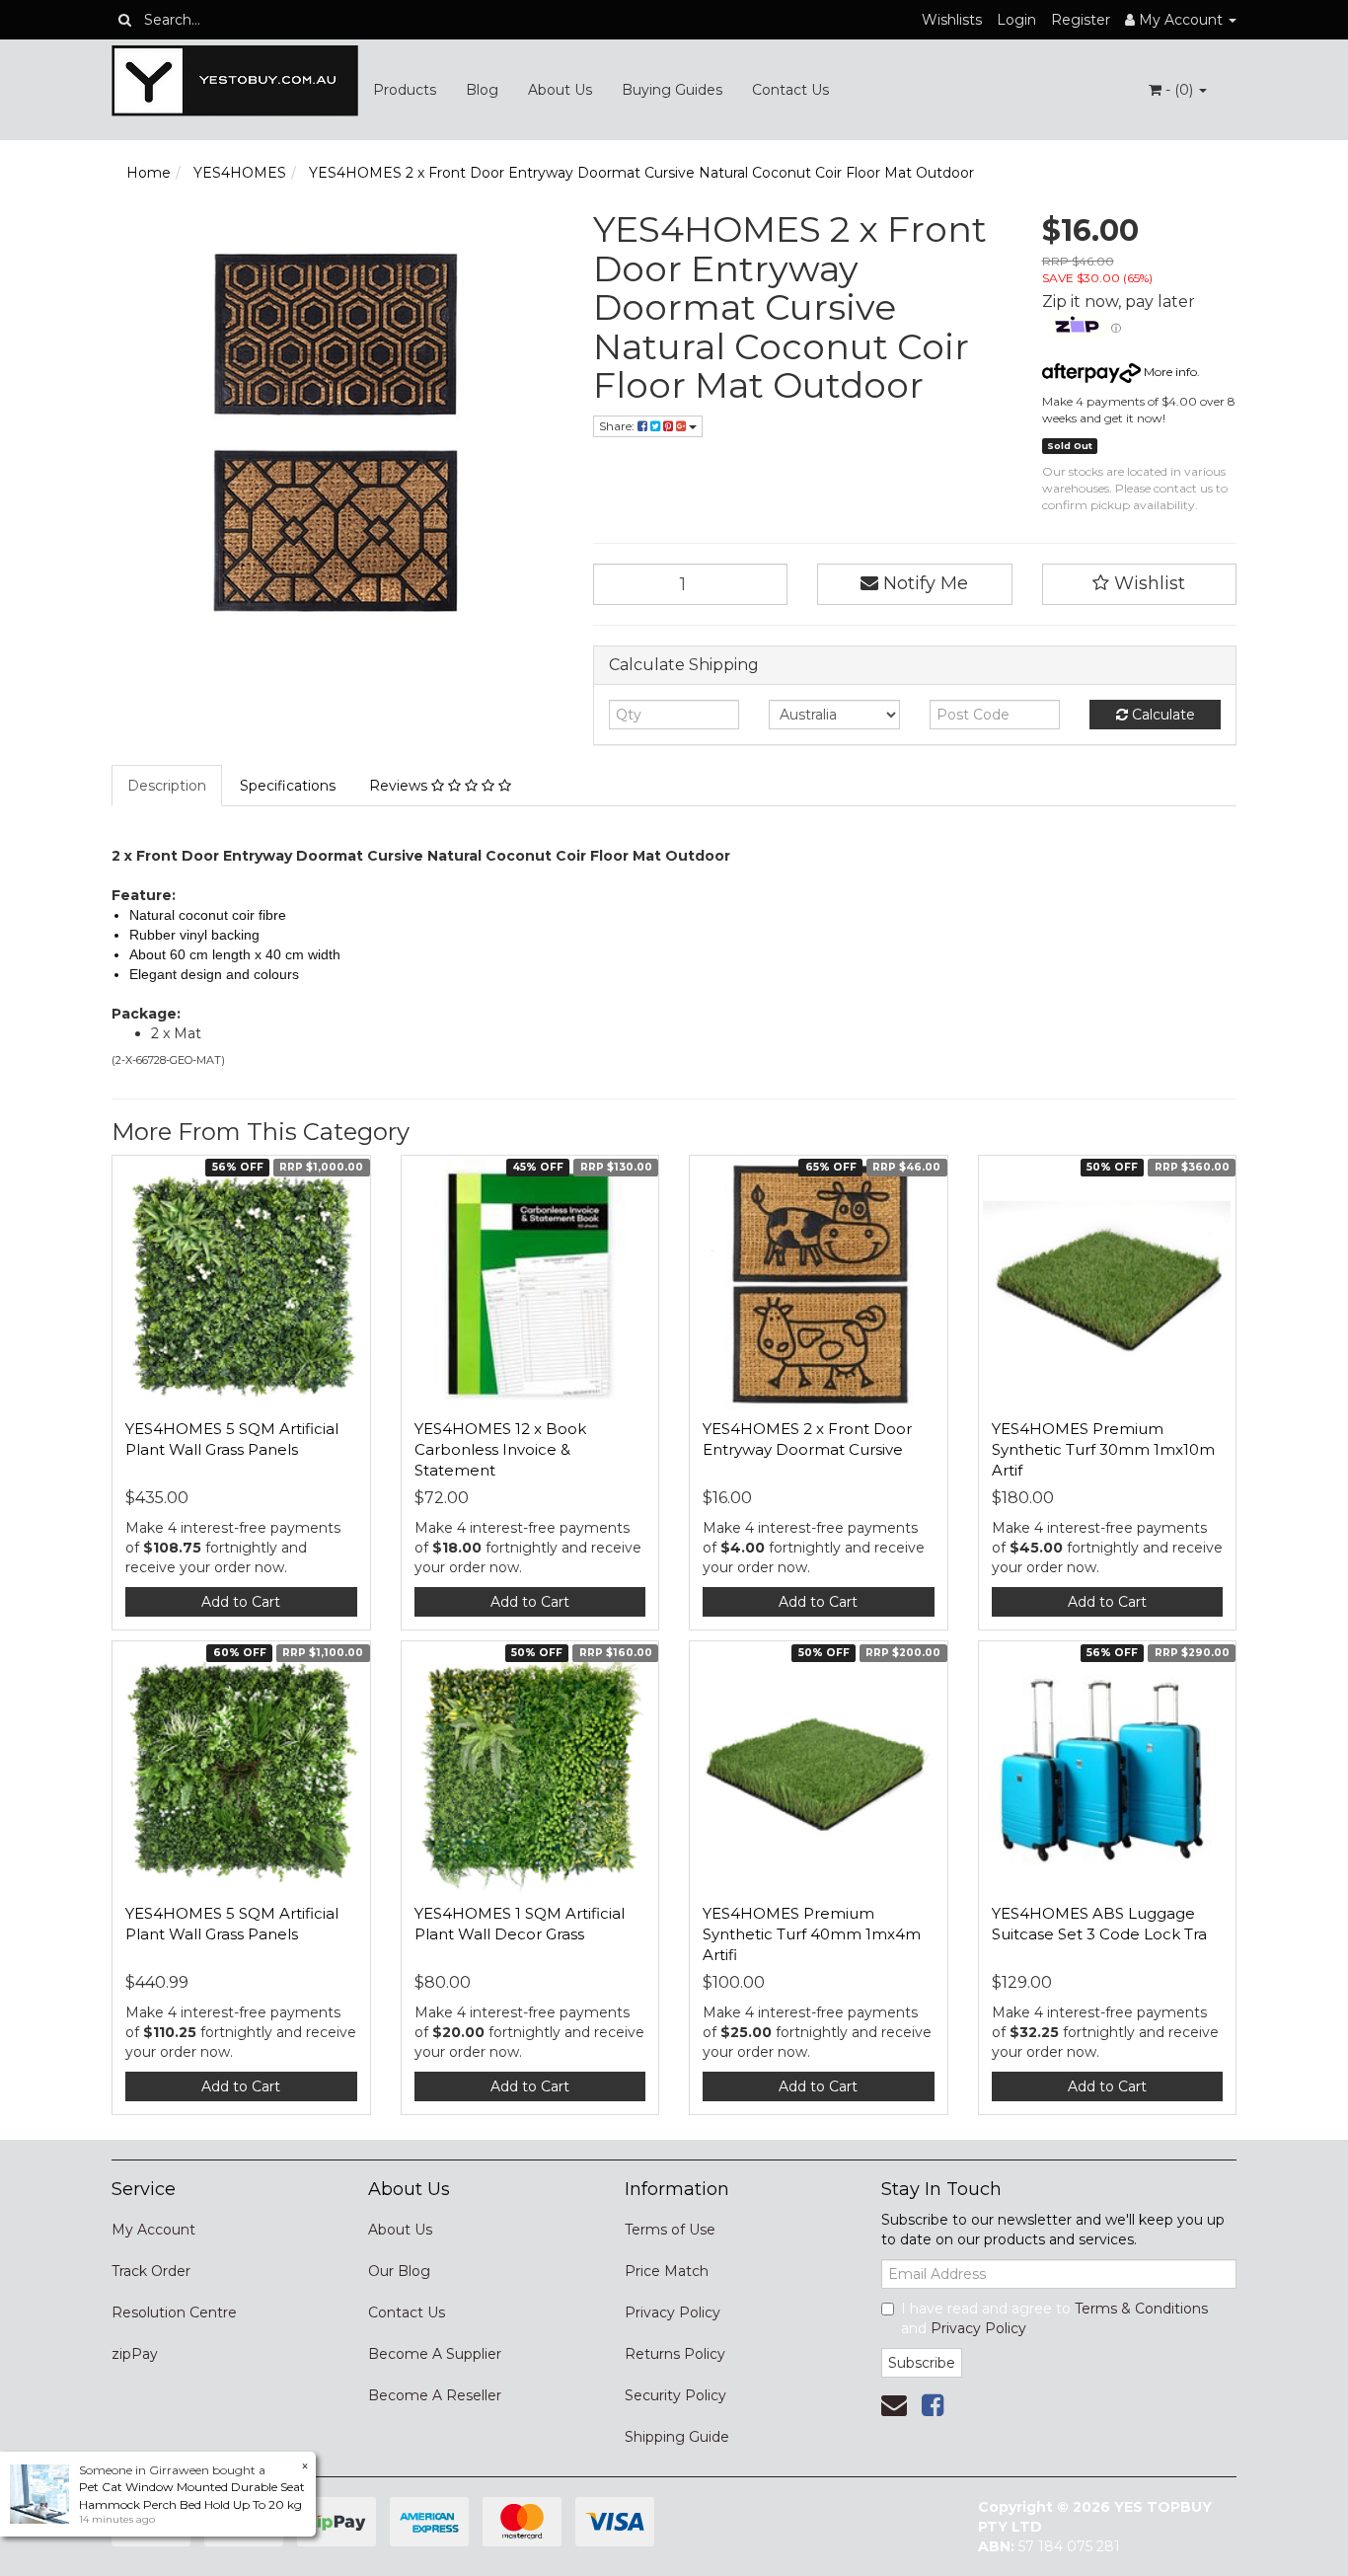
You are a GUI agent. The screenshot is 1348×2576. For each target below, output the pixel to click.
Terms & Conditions (1141, 2309)
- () (1179, 90)
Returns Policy (675, 2354)
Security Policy (675, 2395)
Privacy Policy (673, 2312)
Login (1016, 20)
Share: (618, 426)
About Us (560, 90)
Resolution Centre (174, 2312)
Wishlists (952, 20)
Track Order (151, 2271)
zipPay (135, 2354)
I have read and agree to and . (1054, 2318)
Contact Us (790, 90)
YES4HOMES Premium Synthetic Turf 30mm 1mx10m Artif (1103, 1449)
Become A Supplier (435, 2354)
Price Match (667, 2271)
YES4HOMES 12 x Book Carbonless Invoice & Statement (500, 1449)
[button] (1140, 584)
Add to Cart (241, 1602)
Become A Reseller (435, 2395)
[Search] (125, 20)
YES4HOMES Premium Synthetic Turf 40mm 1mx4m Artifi (812, 1934)
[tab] (168, 786)
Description (167, 786)
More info (1169, 372)
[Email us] (894, 2405)
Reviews (400, 786)
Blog (482, 90)
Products (405, 90)
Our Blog (399, 2271)
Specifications (288, 786)
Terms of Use (670, 2230)
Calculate (1161, 715)
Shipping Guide (677, 2437)
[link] (933, 2405)
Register (1081, 20)
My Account (153, 2230)
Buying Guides (672, 90)
